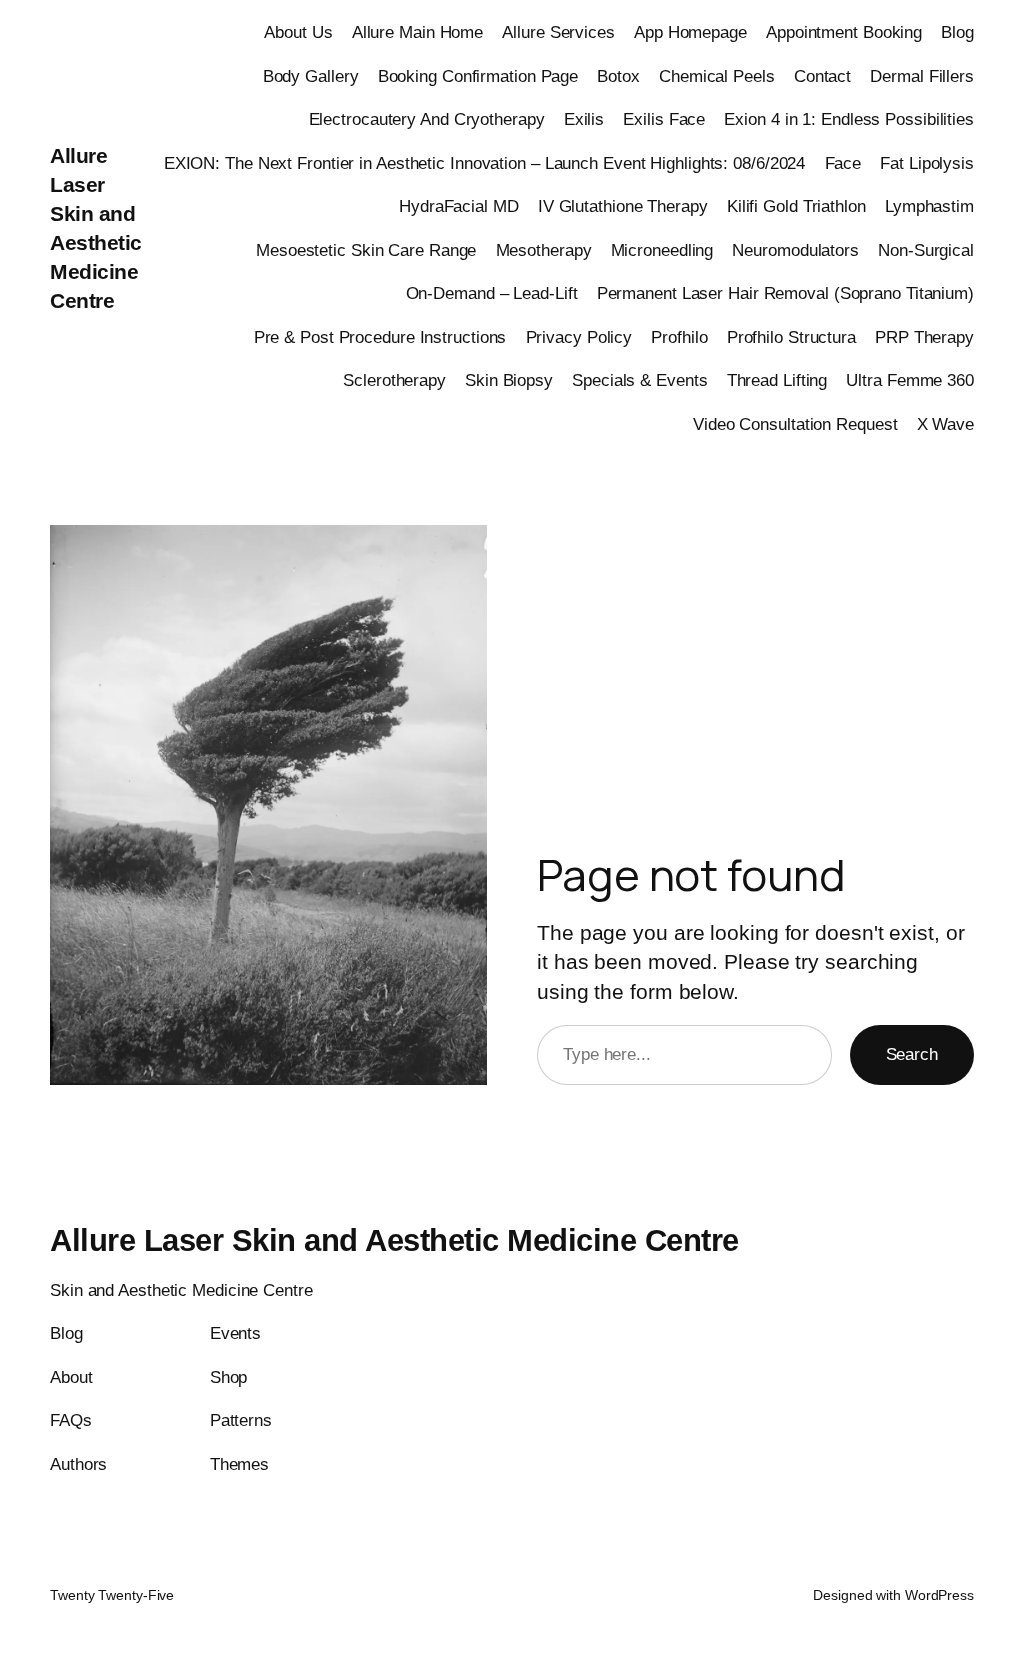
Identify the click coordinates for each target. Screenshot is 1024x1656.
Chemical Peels (717, 76)
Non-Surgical (926, 250)
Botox (618, 76)
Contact (822, 76)
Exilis (584, 119)
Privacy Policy (579, 337)
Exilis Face (664, 119)
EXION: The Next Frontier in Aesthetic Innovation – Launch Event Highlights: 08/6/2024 (485, 163)
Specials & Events (639, 380)
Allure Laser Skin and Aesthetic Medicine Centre (394, 1240)
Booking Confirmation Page (478, 76)
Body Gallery (311, 76)
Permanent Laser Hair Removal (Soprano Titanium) (785, 293)
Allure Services (558, 32)
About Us (298, 32)
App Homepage (690, 32)
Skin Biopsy (509, 380)
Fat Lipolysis (927, 163)
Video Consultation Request (795, 424)
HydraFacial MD (459, 206)
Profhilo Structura (791, 337)
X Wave (945, 424)
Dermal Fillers (922, 76)
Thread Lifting (777, 380)
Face (843, 163)
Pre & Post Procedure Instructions (380, 337)
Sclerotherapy (394, 380)
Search (912, 1054)
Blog (957, 32)
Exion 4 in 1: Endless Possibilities (849, 119)
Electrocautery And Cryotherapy (427, 119)
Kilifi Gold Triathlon (796, 206)
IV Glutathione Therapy (623, 206)
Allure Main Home (417, 32)
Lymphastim (929, 206)
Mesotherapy (544, 250)
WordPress (939, 1595)
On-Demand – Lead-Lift (492, 293)
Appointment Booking (844, 32)
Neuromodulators (795, 250)
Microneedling (662, 250)
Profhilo (679, 337)
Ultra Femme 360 (910, 380)
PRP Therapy (924, 337)
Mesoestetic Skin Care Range (366, 250)
